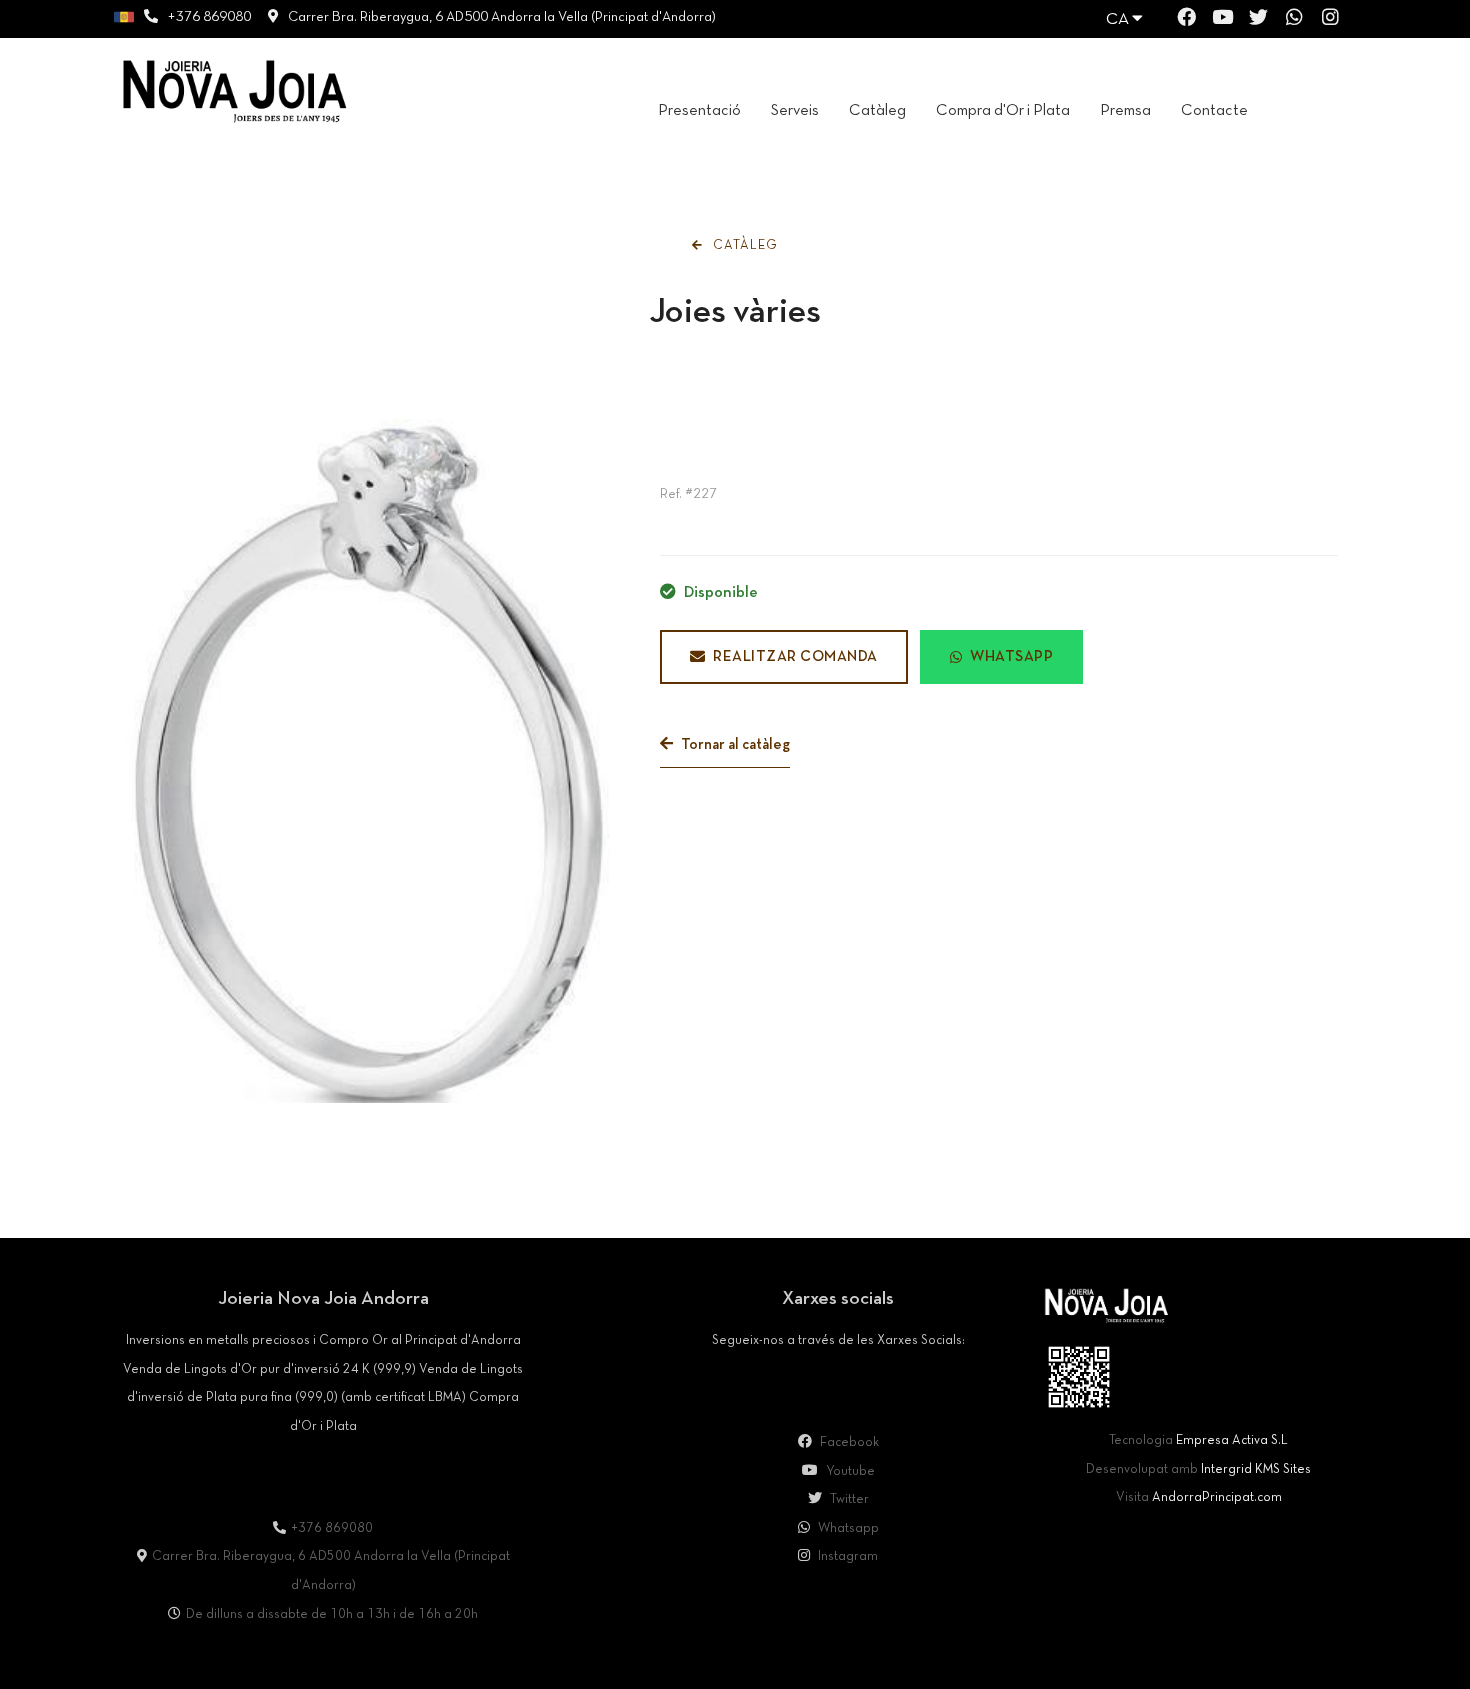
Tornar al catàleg (734, 745)
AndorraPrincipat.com (1217, 1498)
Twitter (848, 1500)
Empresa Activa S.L (1232, 1441)
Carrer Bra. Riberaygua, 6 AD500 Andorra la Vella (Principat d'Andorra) (502, 17)
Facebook (848, 1443)
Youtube (849, 1472)
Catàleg (743, 246)
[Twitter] (1258, 20)
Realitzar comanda (795, 657)
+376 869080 (209, 17)
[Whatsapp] (1294, 20)
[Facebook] (1186, 20)
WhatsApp (1011, 657)
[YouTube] (1222, 20)
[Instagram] (1330, 20)
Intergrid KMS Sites (1256, 1470)
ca (1119, 19)
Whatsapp (847, 1529)
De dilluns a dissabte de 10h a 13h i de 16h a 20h (332, 1615)
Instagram (846, 1557)
